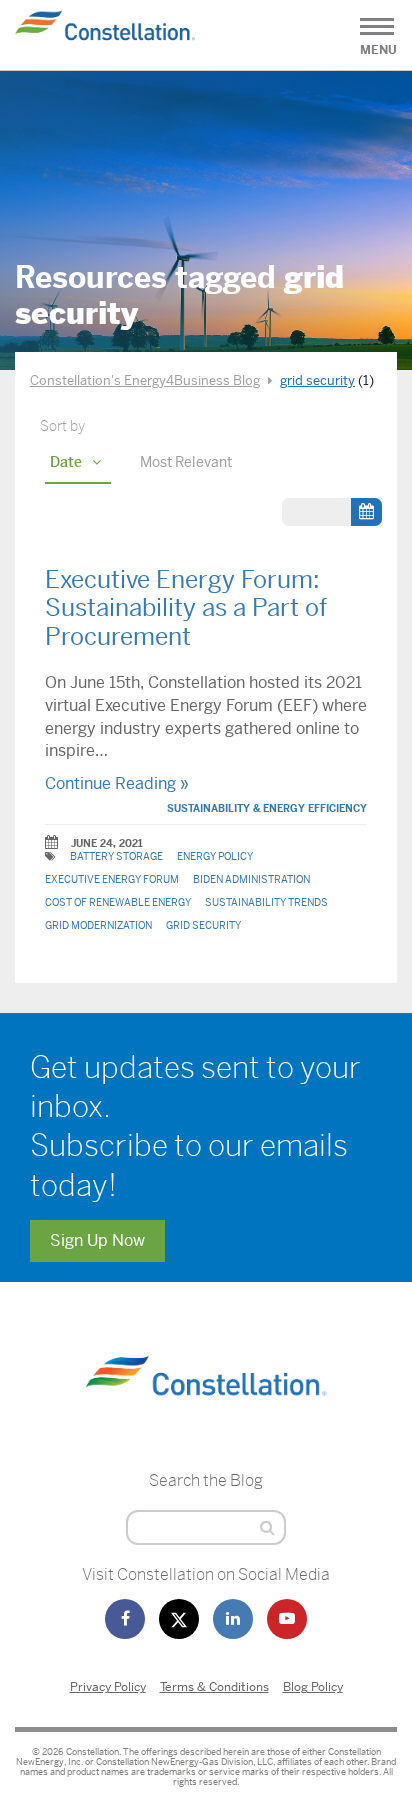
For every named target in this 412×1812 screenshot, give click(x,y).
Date (66, 462)
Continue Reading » (117, 783)
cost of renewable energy (118, 902)
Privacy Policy (108, 1687)
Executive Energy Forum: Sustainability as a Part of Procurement (186, 609)
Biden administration (251, 879)
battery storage (116, 856)
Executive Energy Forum (112, 879)
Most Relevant (186, 462)
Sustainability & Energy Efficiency (267, 808)
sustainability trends (266, 902)
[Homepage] (206, 1418)
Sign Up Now (97, 1240)
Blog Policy (313, 1687)
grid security (203, 925)
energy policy (215, 856)
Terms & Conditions (214, 1687)
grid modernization (98, 925)
